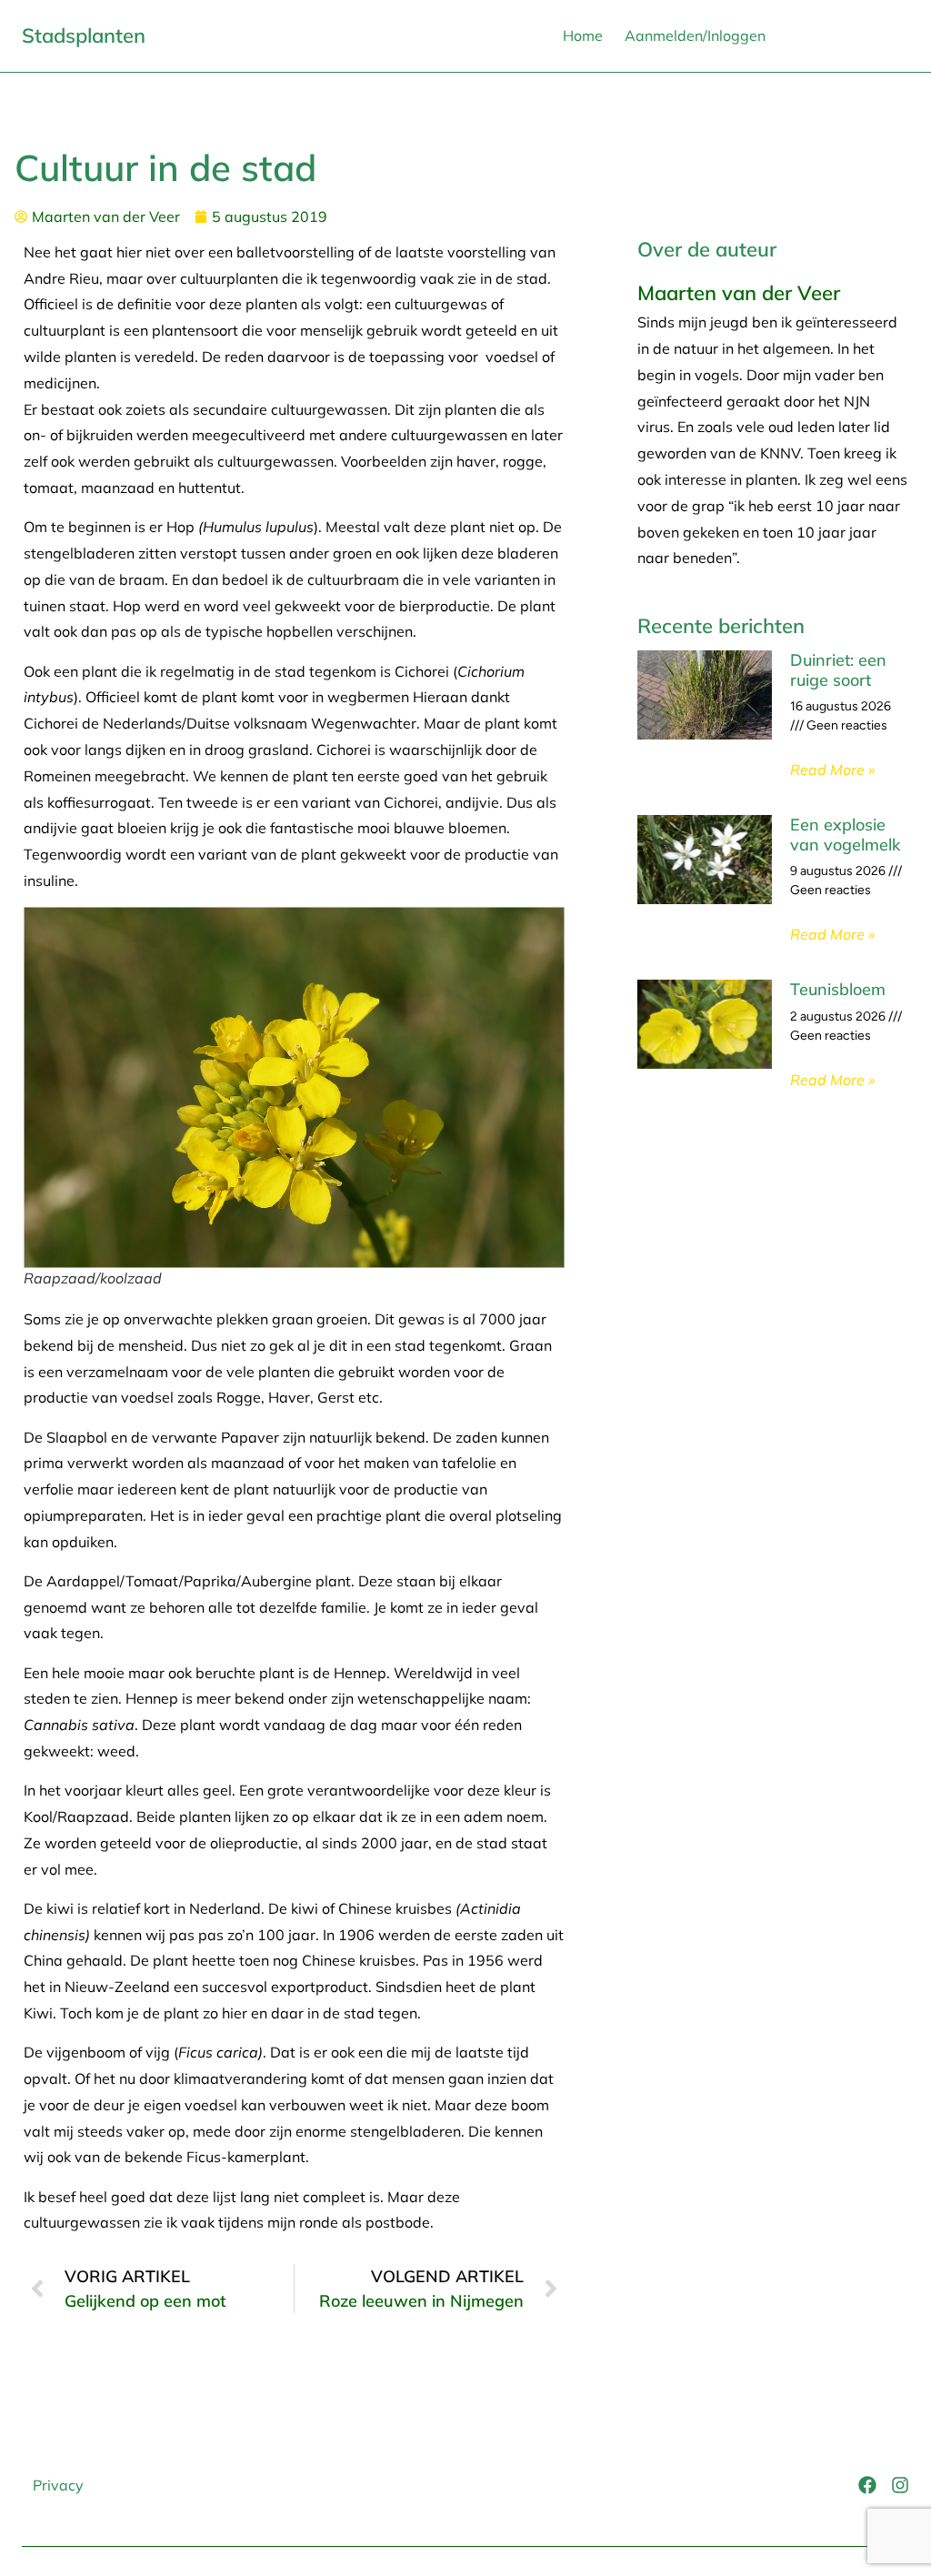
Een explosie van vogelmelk (845, 835)
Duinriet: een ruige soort (838, 670)
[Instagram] (900, 2485)
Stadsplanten (84, 35)
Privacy (58, 2485)
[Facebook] (867, 2485)
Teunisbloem (838, 989)
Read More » (832, 770)
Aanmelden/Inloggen (695, 35)
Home (583, 35)
